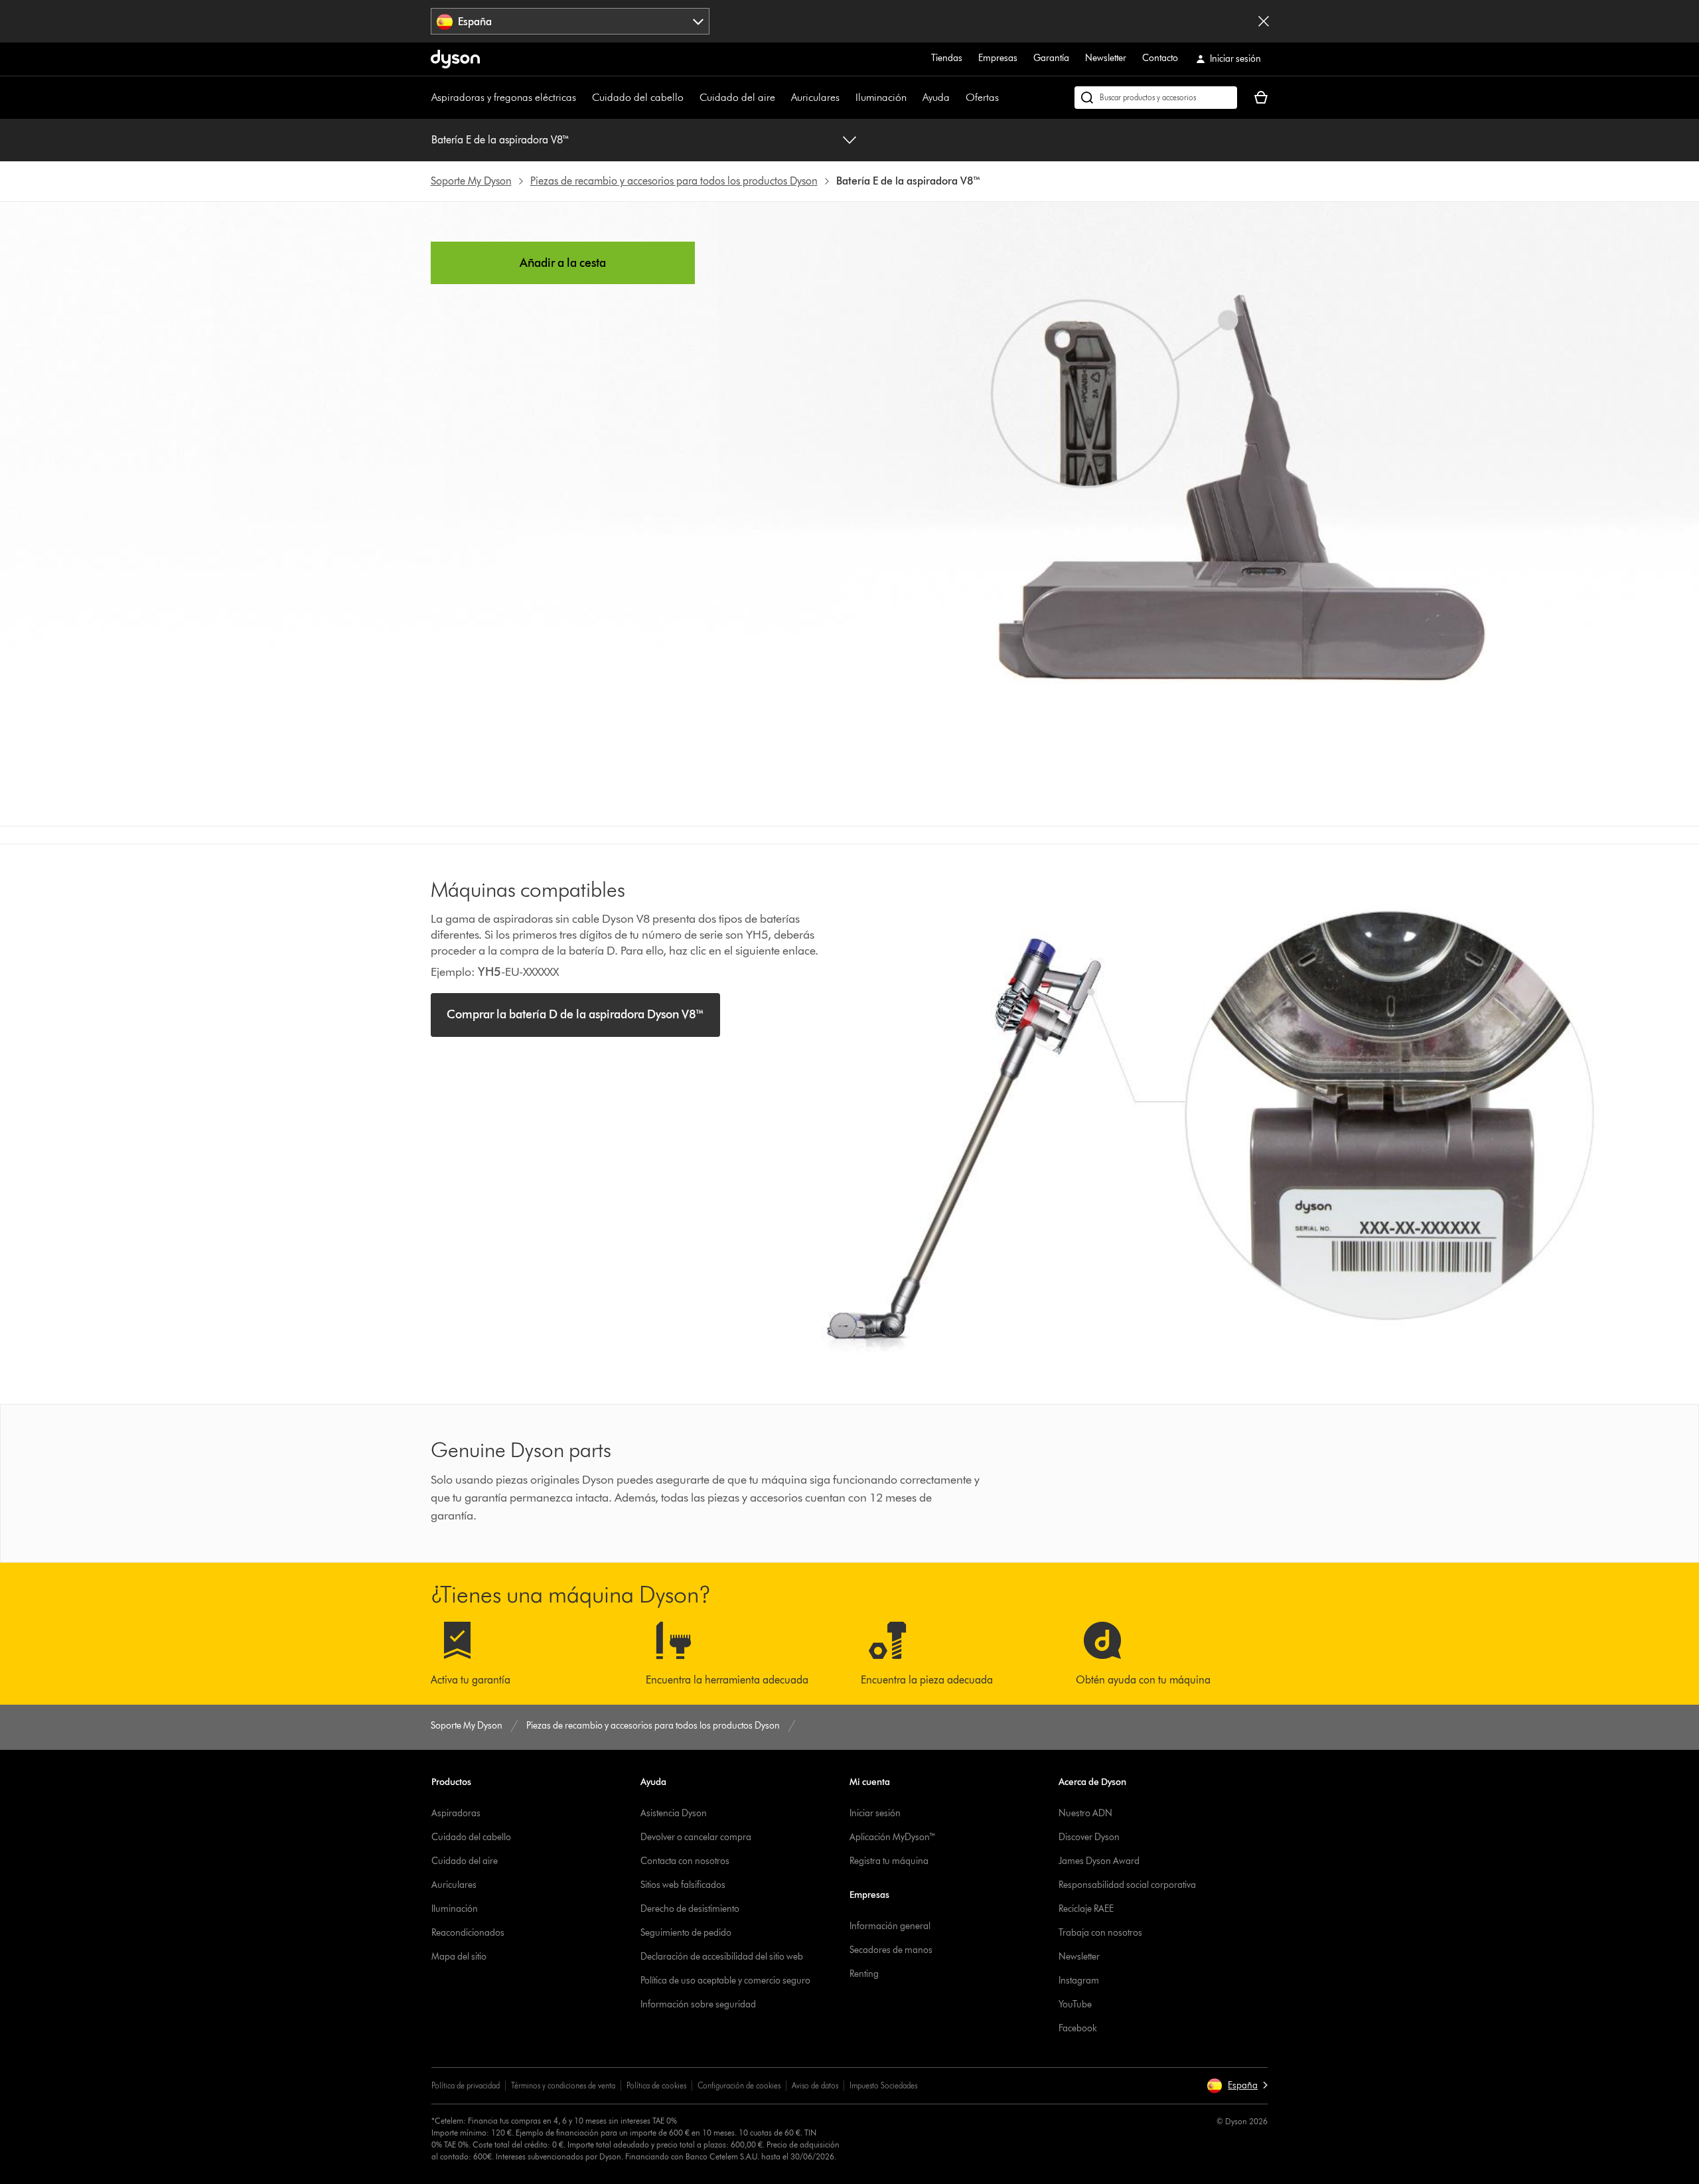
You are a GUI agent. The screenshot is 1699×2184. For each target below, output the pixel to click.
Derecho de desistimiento (690, 1909)
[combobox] (570, 21)
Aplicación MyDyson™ (893, 1837)
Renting (864, 1974)
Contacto (1160, 58)
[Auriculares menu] (846, 98)
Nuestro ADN (1085, 1813)
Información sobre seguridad (698, 2004)
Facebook (1078, 2028)
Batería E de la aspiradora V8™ (501, 140)
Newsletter (1106, 58)
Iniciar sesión (875, 1813)
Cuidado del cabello (638, 97)
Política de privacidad (466, 2085)
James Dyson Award (1099, 1861)
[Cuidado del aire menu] (782, 98)
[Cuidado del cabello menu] (690, 98)
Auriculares (815, 97)
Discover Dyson (1089, 1837)
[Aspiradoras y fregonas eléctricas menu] (583, 98)
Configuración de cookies (739, 2085)
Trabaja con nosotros (1100, 1933)
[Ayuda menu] (956, 98)
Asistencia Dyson (674, 1813)
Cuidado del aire (737, 97)
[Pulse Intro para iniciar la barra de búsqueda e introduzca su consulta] (1156, 98)
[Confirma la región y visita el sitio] (1264, 21)
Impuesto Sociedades (883, 2085)
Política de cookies (656, 2085)
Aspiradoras (456, 1813)
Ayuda (936, 97)
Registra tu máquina (889, 1861)
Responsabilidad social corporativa (1127, 1885)
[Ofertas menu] (1005, 98)
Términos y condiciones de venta (563, 2085)
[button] (1237, 2086)
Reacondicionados (468, 1933)
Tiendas (947, 58)
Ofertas (982, 97)
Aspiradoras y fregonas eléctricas (504, 97)
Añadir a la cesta (563, 263)
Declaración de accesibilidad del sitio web (722, 1957)
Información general (890, 1926)
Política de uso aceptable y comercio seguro (725, 1981)
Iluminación (881, 97)
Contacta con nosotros (685, 1861)
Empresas (998, 58)
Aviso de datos (815, 2085)
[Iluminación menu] (913, 98)
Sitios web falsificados (683, 1885)
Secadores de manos (891, 1950)
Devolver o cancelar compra (696, 1837)
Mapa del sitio (459, 1957)
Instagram (1079, 1981)
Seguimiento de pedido (686, 1933)
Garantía (1051, 58)
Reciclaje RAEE (1086, 1909)
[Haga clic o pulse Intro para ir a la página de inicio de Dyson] (455, 59)
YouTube (1075, 2004)
